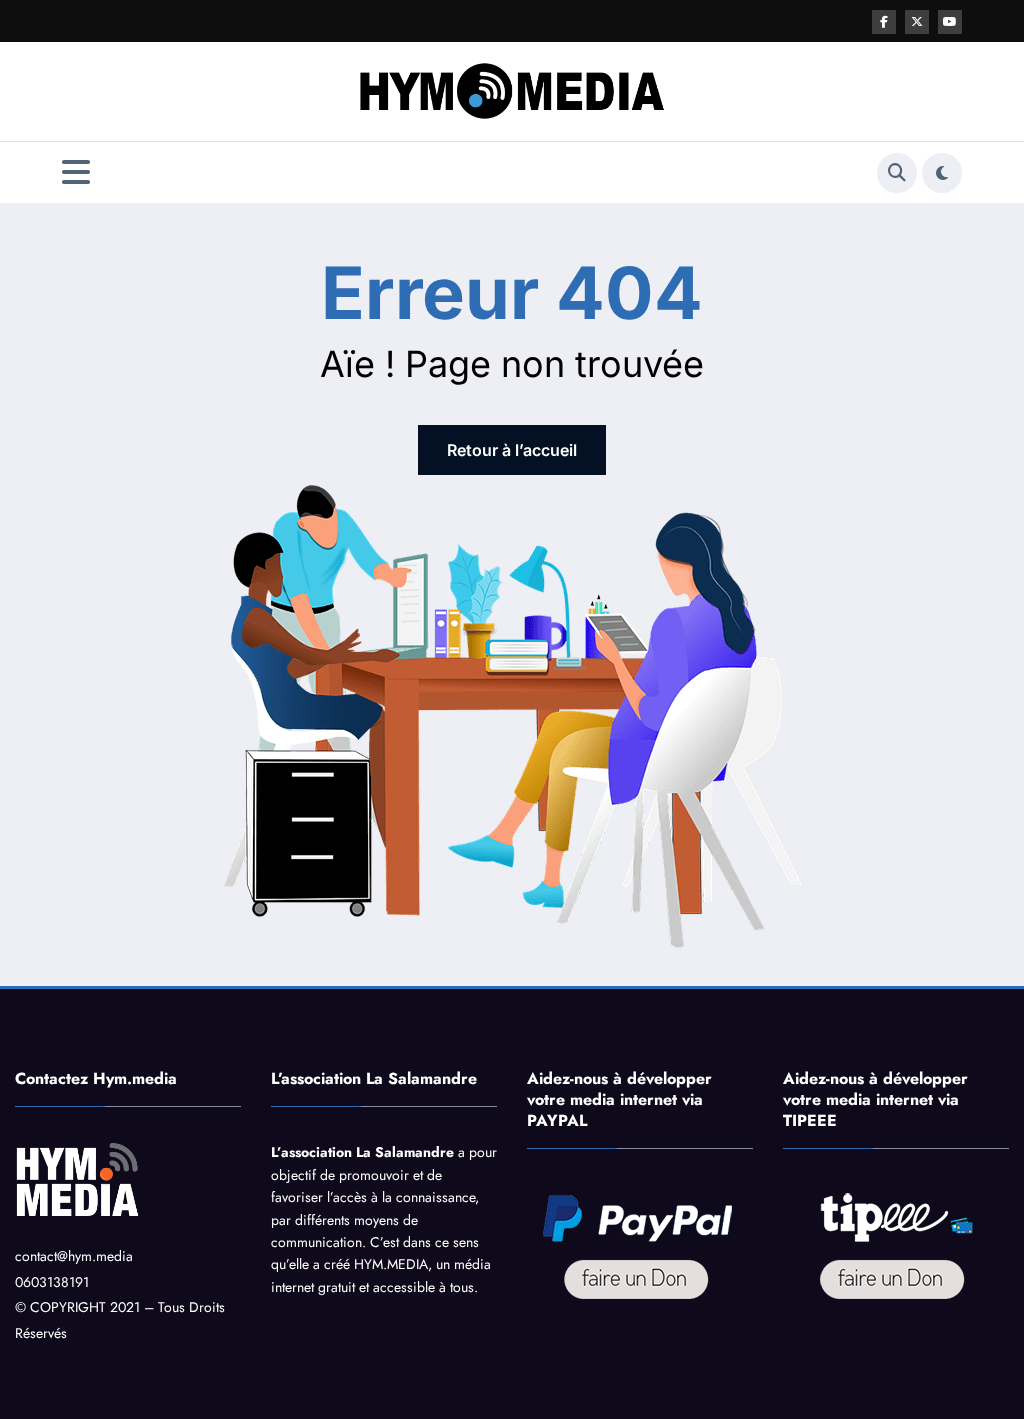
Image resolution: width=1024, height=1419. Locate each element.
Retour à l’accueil (512, 450)
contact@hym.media (74, 1256)
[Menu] (76, 172)
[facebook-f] (884, 22)
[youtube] (950, 22)
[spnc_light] (942, 173)
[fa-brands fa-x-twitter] (917, 22)
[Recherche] (897, 173)
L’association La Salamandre (362, 1152)
